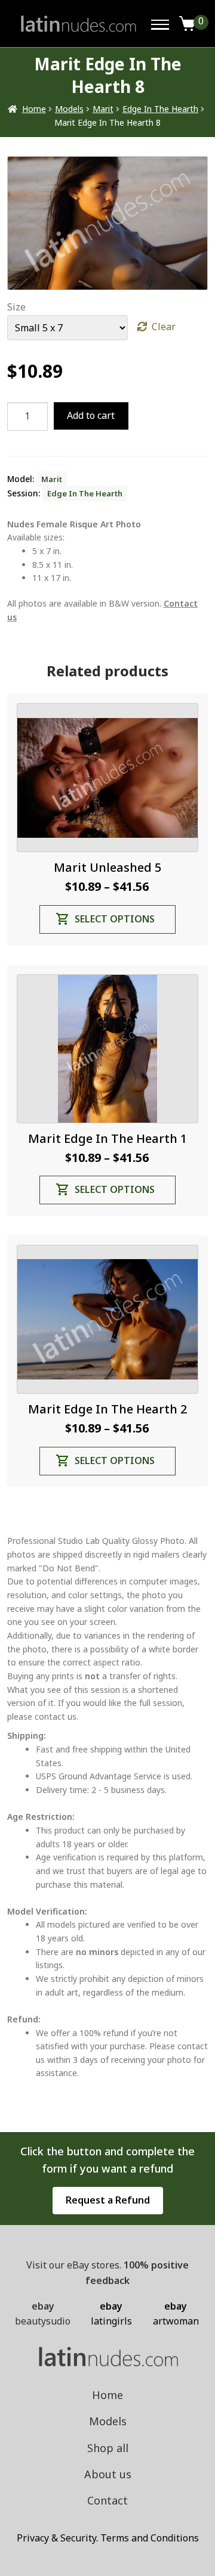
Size (16, 307)
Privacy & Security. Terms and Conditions (108, 2538)
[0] (188, 24)
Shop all (108, 2448)
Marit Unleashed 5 (107, 867)
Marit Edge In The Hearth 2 (107, 1409)
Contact (107, 2500)
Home (34, 109)
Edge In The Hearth (160, 109)
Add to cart (91, 415)
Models (69, 109)
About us (108, 2474)
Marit (103, 109)
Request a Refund (108, 2200)
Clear (164, 327)
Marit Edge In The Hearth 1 (107, 1138)
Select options (115, 919)
